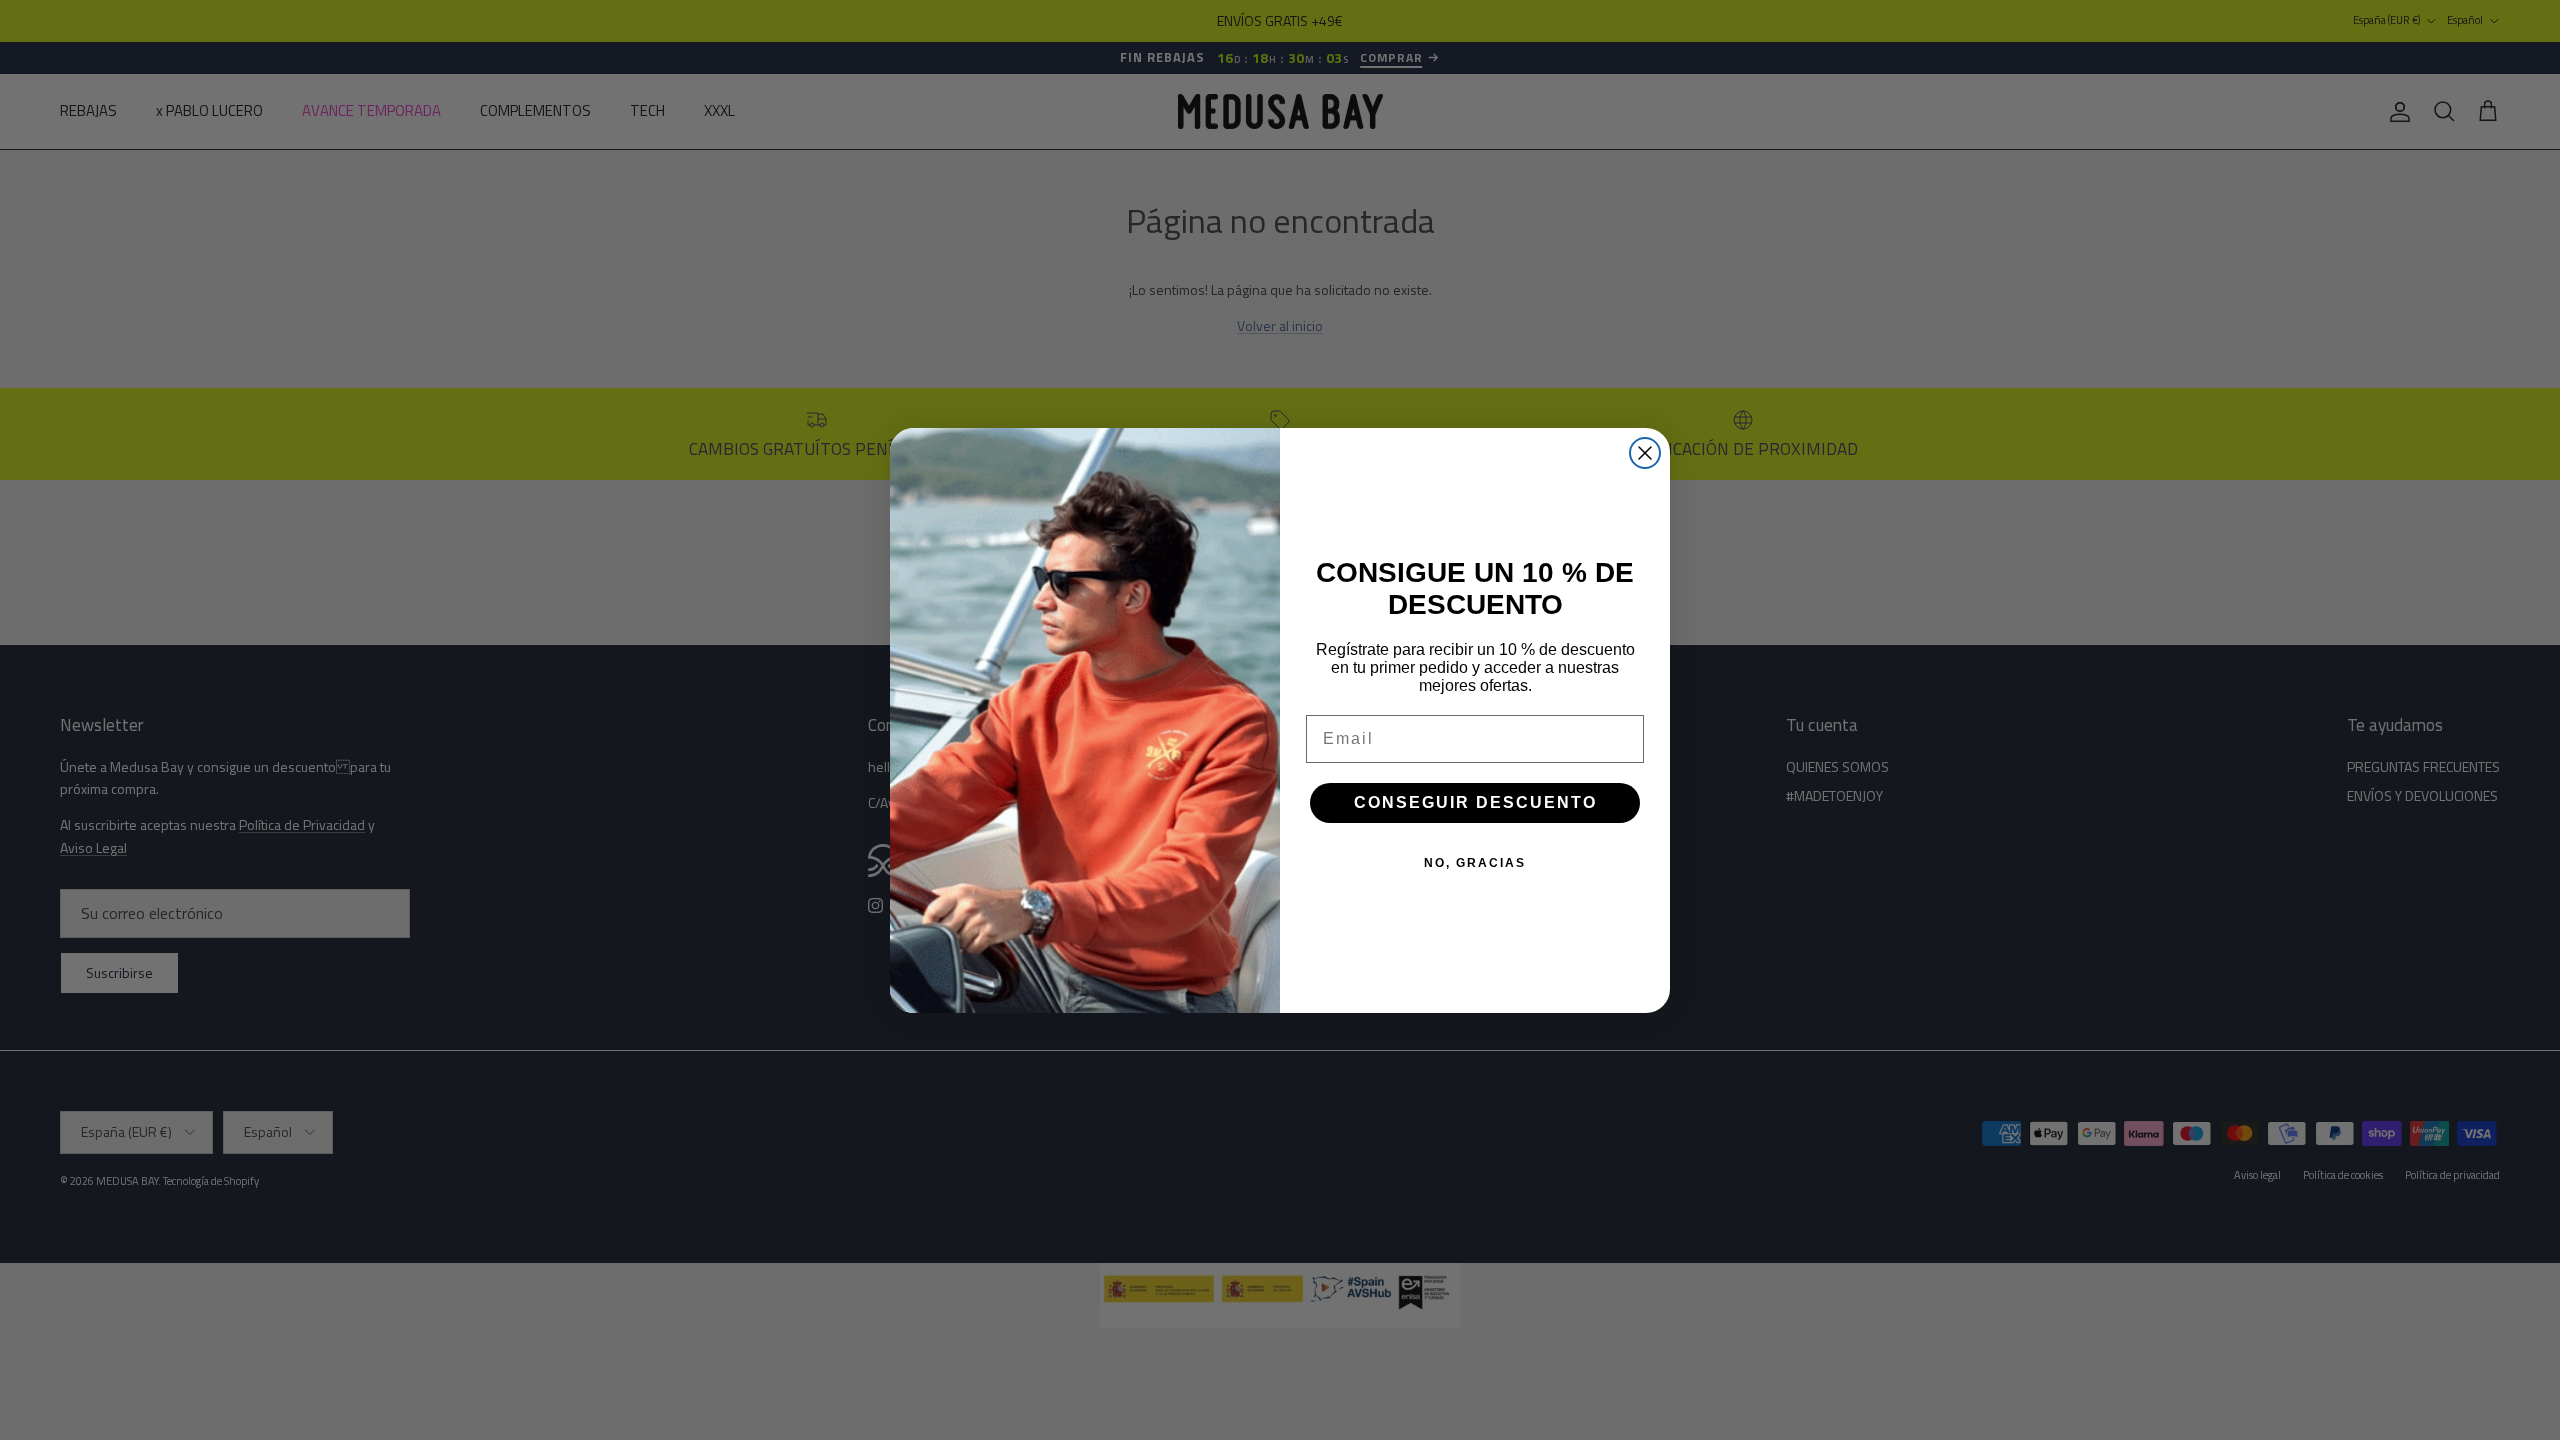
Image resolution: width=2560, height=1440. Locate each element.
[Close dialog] (1645, 453)
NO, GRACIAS (1475, 863)
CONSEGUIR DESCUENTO (1475, 802)
